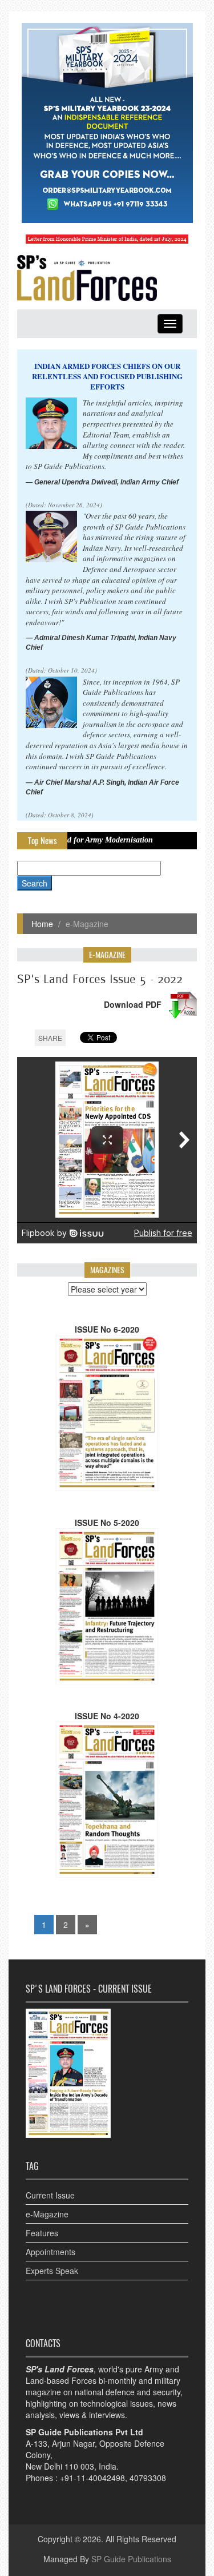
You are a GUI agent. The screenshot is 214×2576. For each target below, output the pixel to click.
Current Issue (50, 2195)
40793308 (148, 2478)
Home (42, 924)
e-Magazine (47, 2214)
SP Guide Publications (131, 2559)
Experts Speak (52, 2271)
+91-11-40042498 (92, 2478)
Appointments (51, 2252)
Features (42, 2233)
